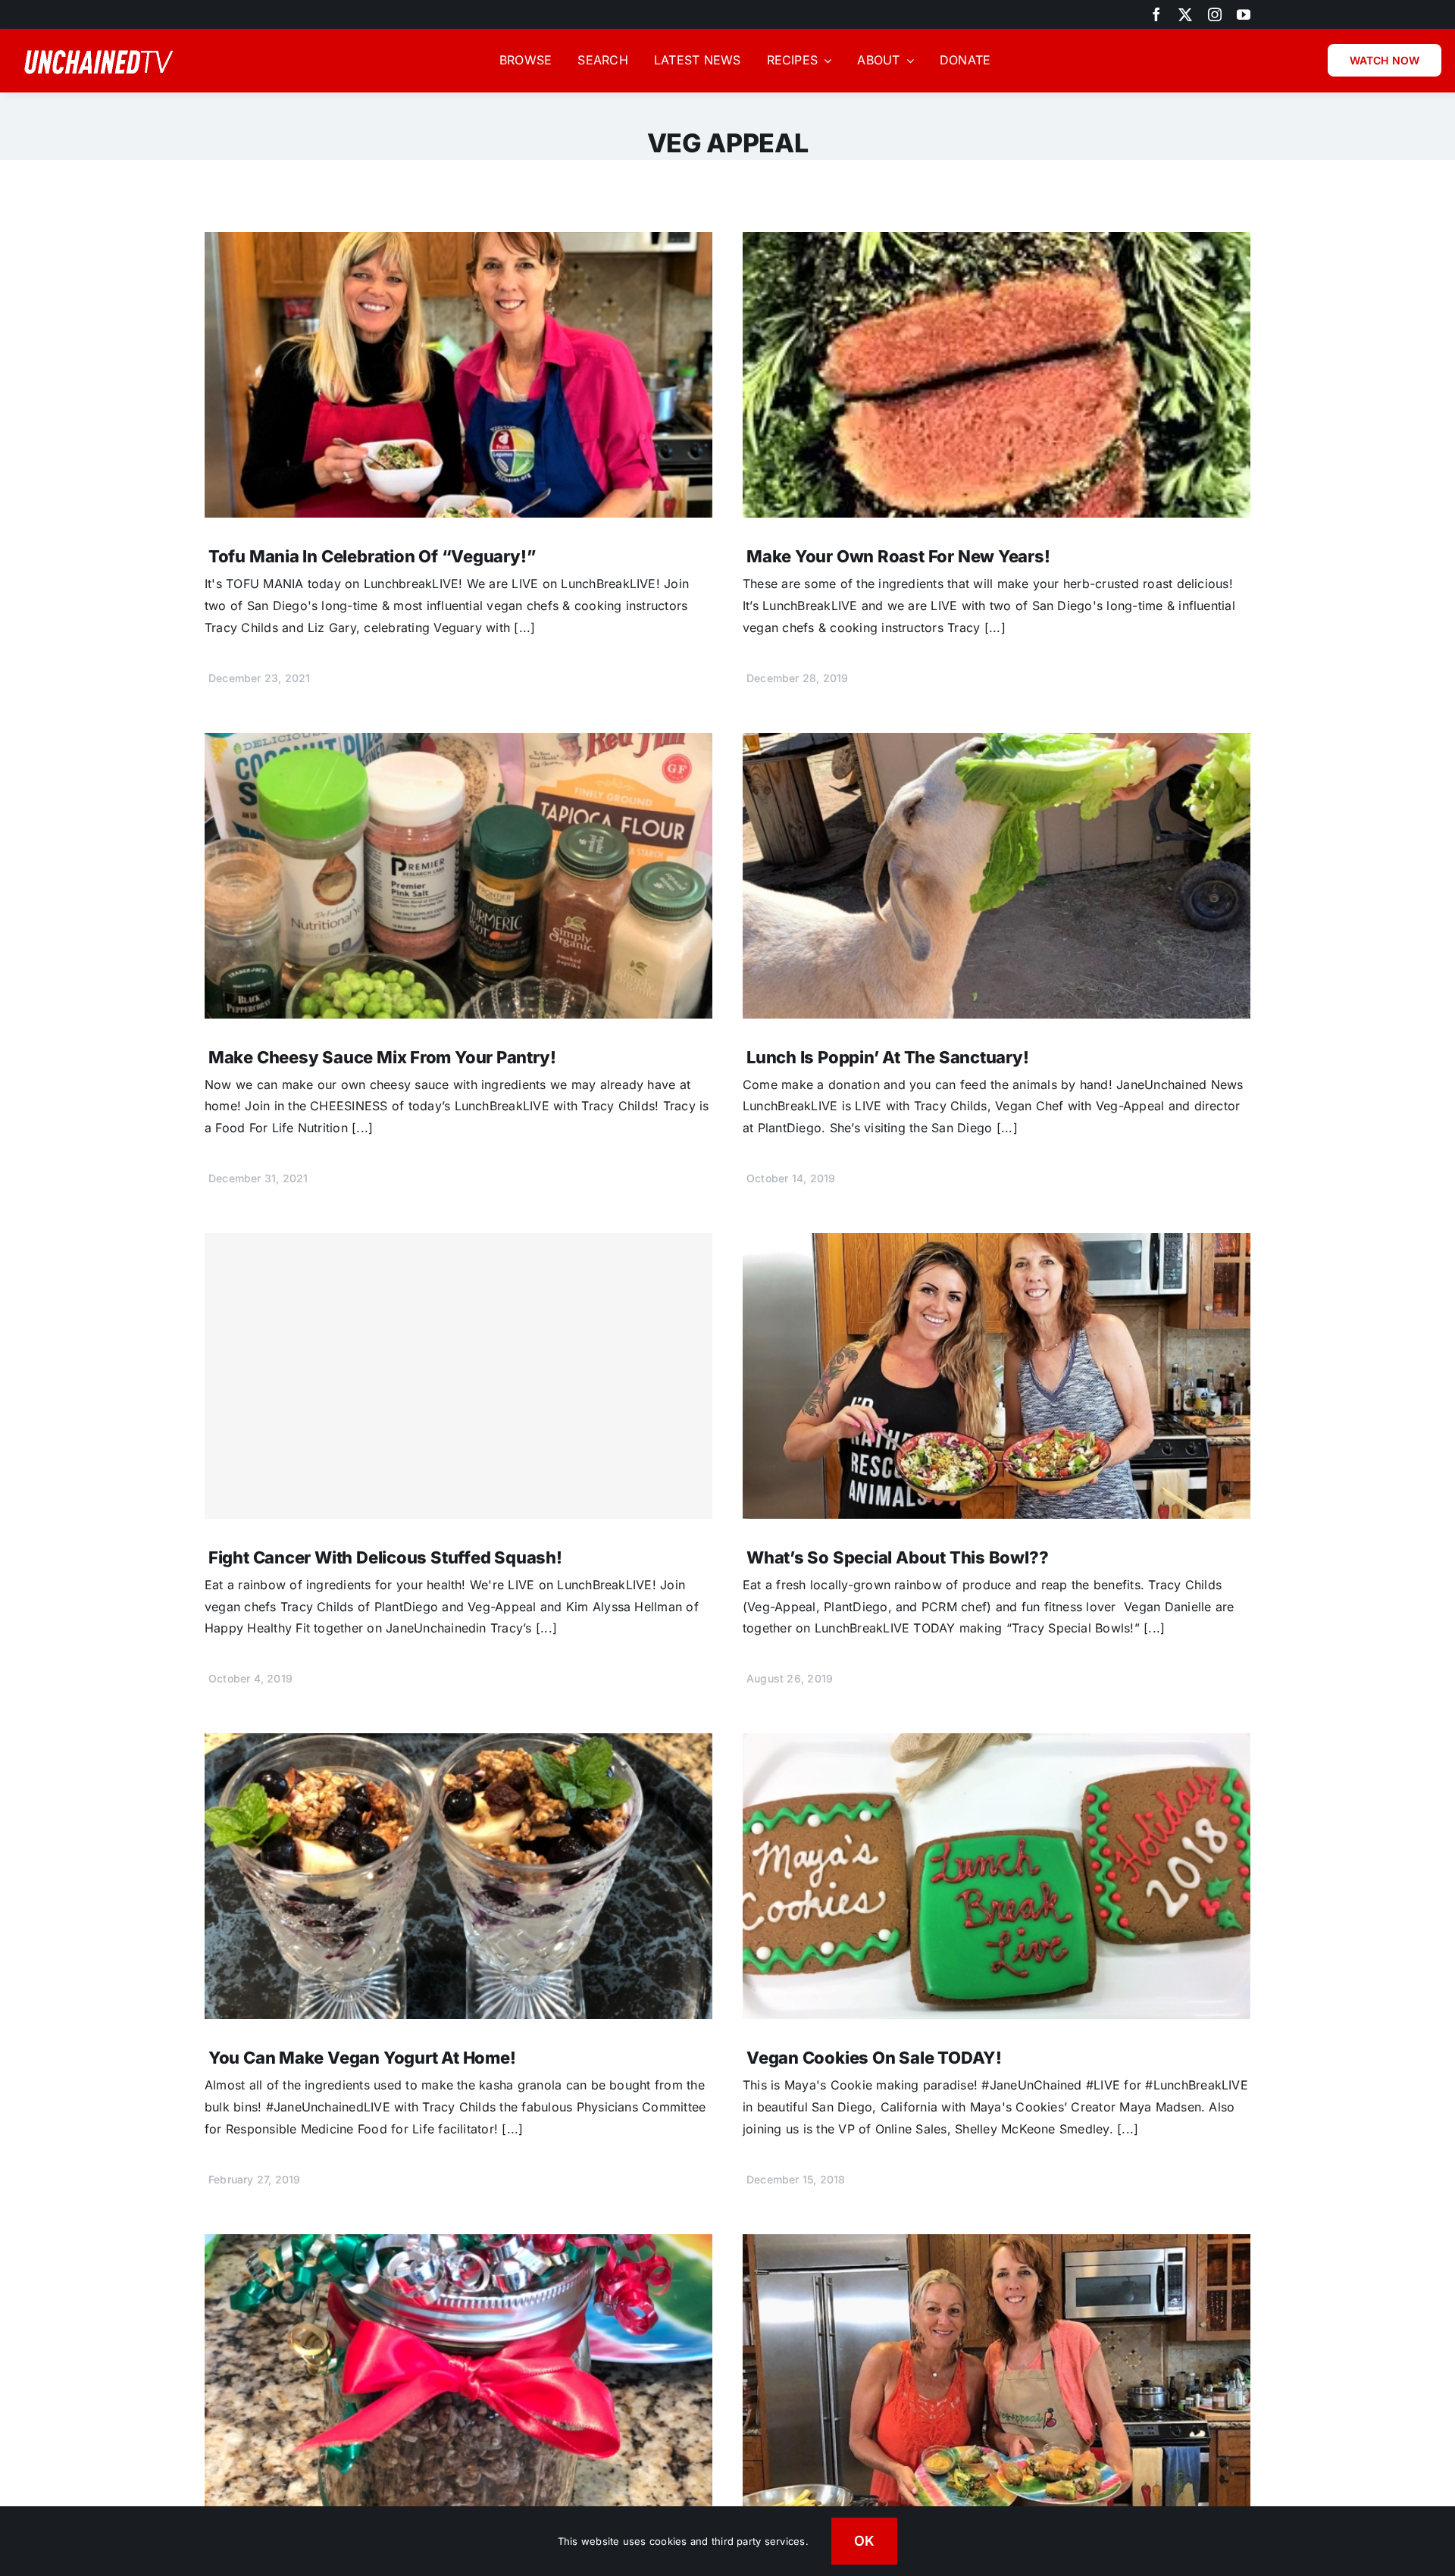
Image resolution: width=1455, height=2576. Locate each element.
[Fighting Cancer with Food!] (997, 2245)
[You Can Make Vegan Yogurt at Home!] (458, 1744)
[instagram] (1215, 14)
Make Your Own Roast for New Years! (898, 556)
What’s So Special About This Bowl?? (897, 1557)
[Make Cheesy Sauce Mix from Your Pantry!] (458, 743)
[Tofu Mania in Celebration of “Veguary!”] (458, 243)
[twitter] (1185, 14)
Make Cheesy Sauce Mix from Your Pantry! (382, 1057)
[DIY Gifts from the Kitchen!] (458, 2245)
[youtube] (1244, 14)
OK (865, 2541)
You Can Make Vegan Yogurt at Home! (362, 2058)
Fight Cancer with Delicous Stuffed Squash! (385, 1557)
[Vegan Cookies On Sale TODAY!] (997, 1744)
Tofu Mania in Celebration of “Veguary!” (372, 556)
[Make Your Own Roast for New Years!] (997, 243)
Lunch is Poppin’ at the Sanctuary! (888, 1057)
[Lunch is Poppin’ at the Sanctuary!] (997, 743)
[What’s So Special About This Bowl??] (997, 1244)
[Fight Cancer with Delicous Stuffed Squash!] (458, 1376)
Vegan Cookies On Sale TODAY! (874, 2058)
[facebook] (1156, 14)
